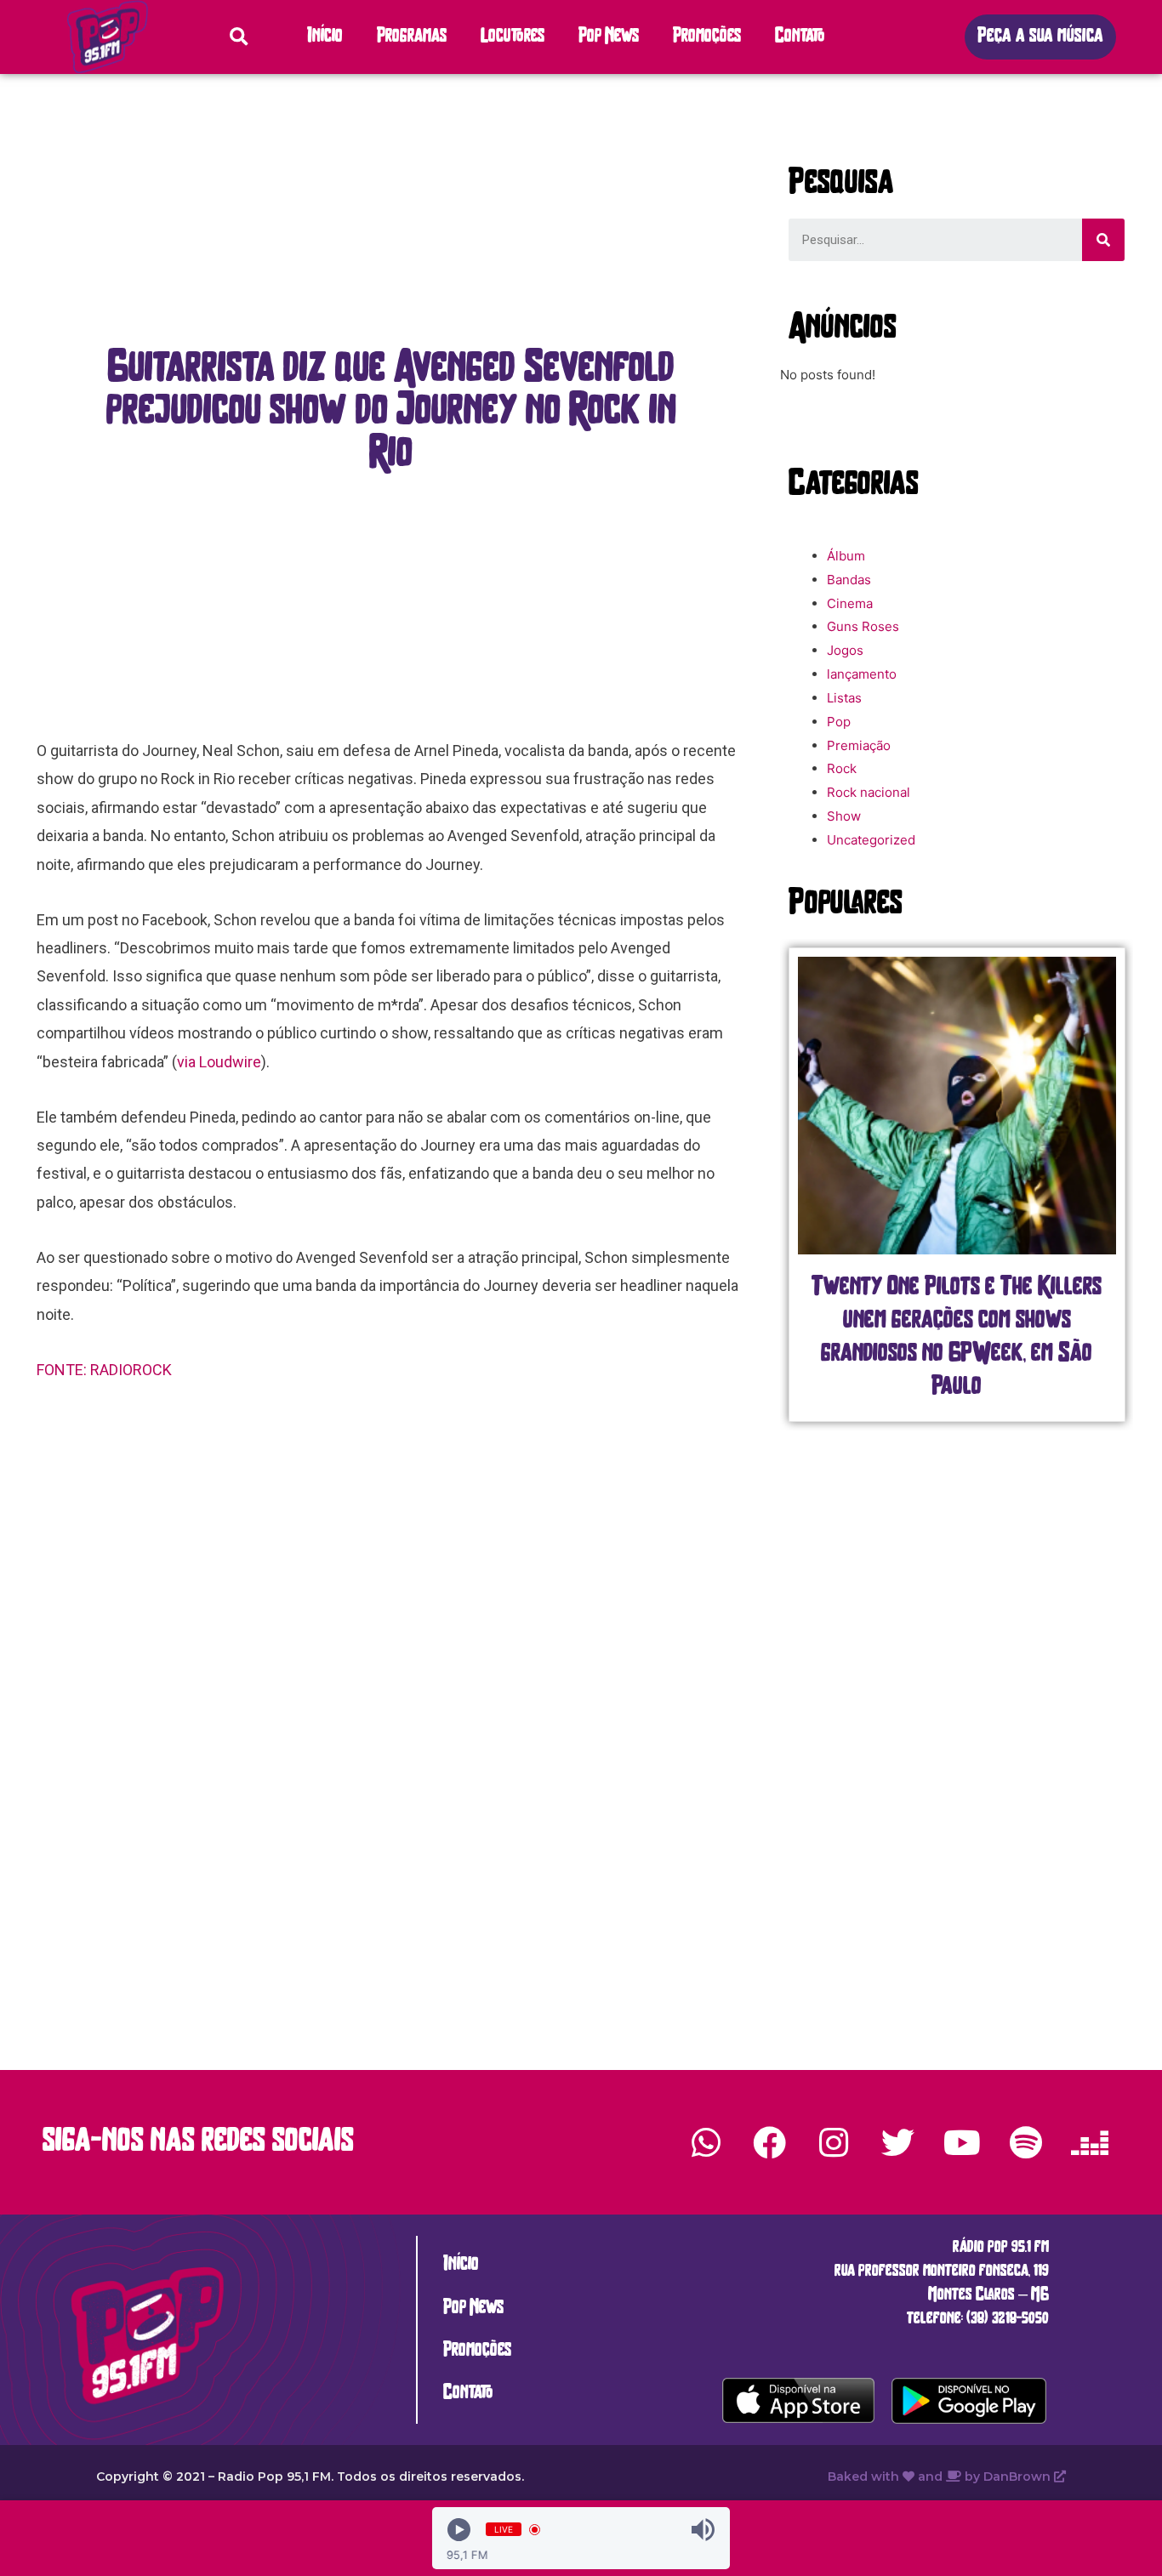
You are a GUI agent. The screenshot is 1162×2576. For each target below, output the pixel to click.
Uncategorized (871, 840)
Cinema (850, 603)
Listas (844, 698)
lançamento (862, 674)
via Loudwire (219, 1062)
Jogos (845, 650)
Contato (800, 37)
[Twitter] (897, 2142)
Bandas (849, 580)
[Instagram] (834, 2142)
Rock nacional (869, 792)
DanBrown (1019, 2476)
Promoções (707, 37)
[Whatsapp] (706, 2142)
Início (325, 37)
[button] (1040, 37)
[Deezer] (1090, 2142)
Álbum (846, 556)
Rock (842, 768)
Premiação (859, 745)
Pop (839, 722)
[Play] (459, 2530)
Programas (412, 37)
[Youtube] (961, 2142)
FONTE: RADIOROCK (106, 1370)
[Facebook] (770, 2142)
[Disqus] (391, 1663)
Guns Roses (863, 626)
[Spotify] (1026, 2142)
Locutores (513, 37)
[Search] (1103, 240)
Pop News (609, 37)
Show (844, 816)
